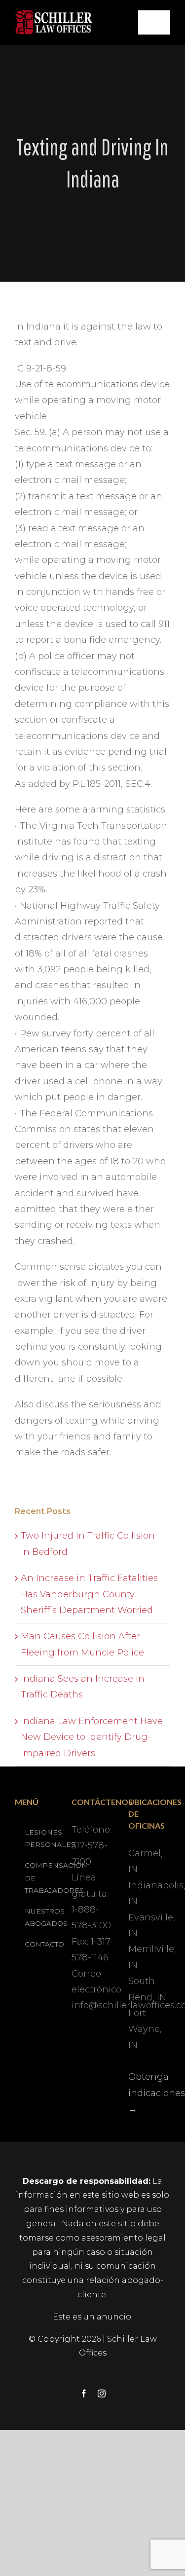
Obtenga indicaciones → (157, 2093)
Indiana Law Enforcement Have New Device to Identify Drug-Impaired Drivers (92, 1737)
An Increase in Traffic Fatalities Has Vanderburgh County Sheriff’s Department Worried (89, 1594)
